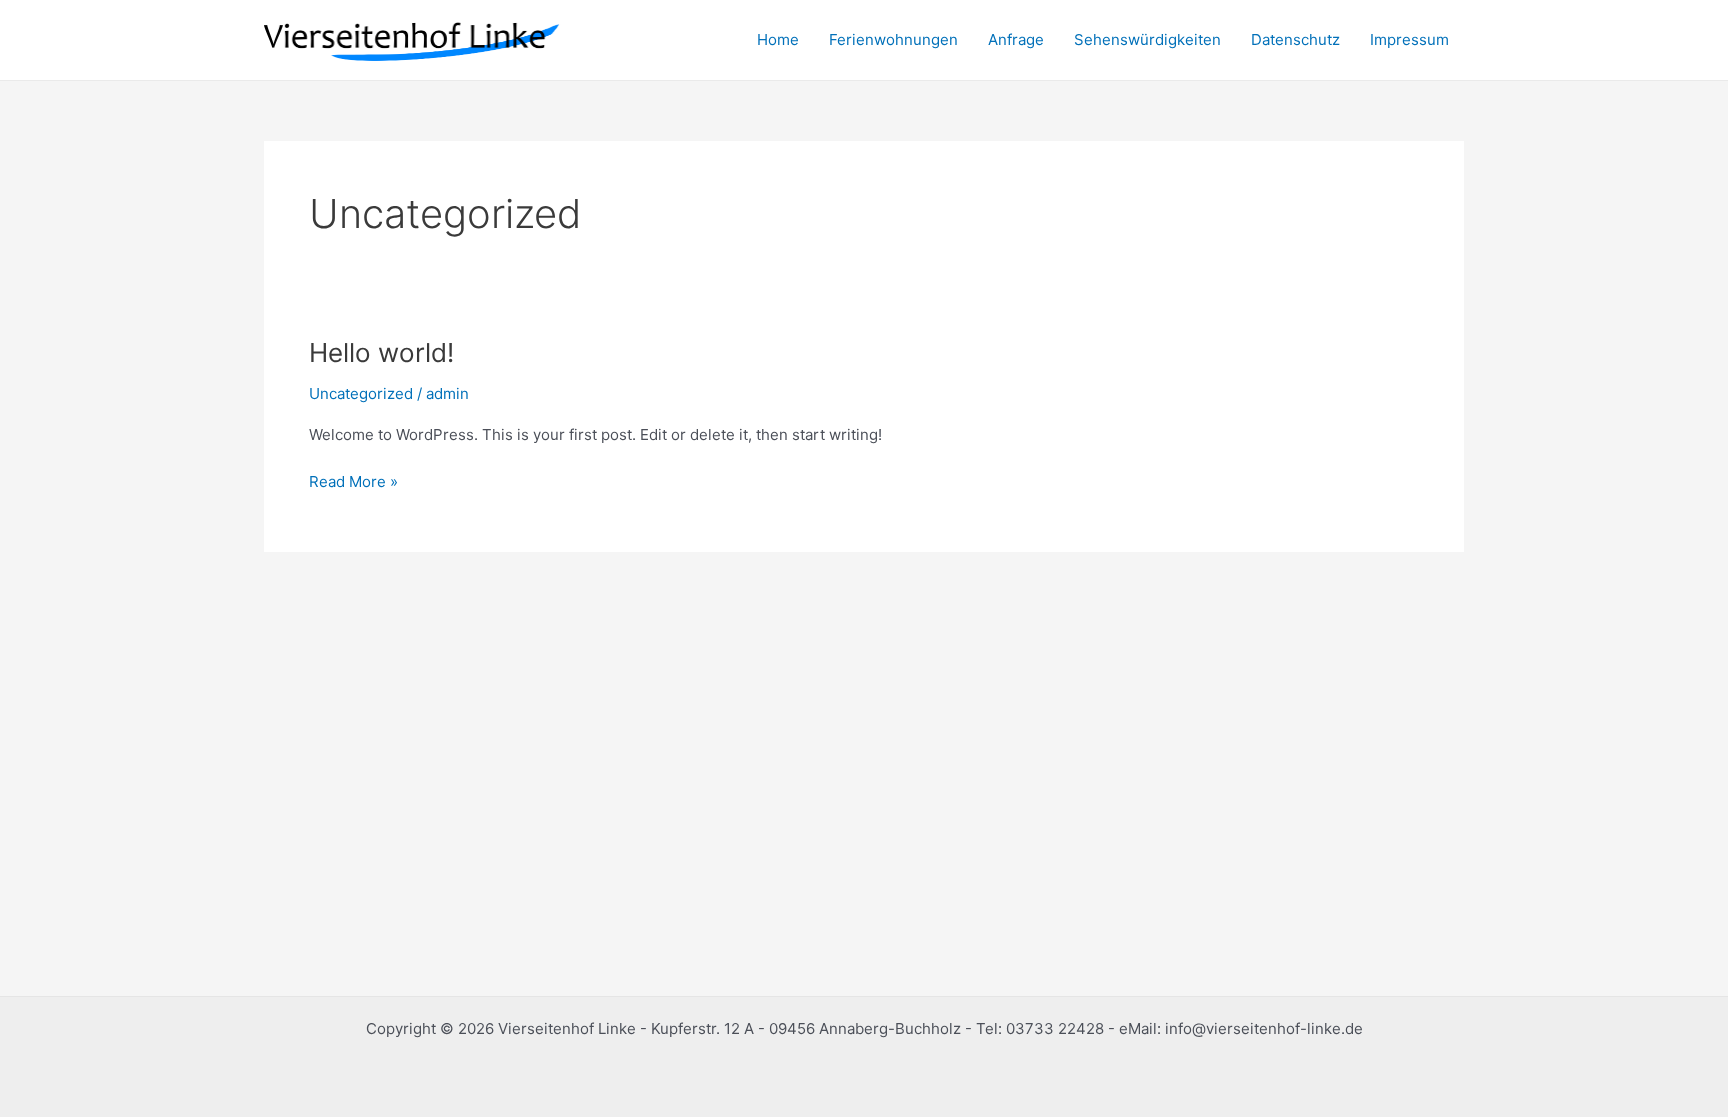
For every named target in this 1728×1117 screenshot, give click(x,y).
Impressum (1409, 39)
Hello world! (381, 352)
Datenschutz (1295, 39)
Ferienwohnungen (893, 39)
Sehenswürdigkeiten (1147, 39)
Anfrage (1016, 39)
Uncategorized (361, 393)
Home (778, 39)
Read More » (353, 480)
